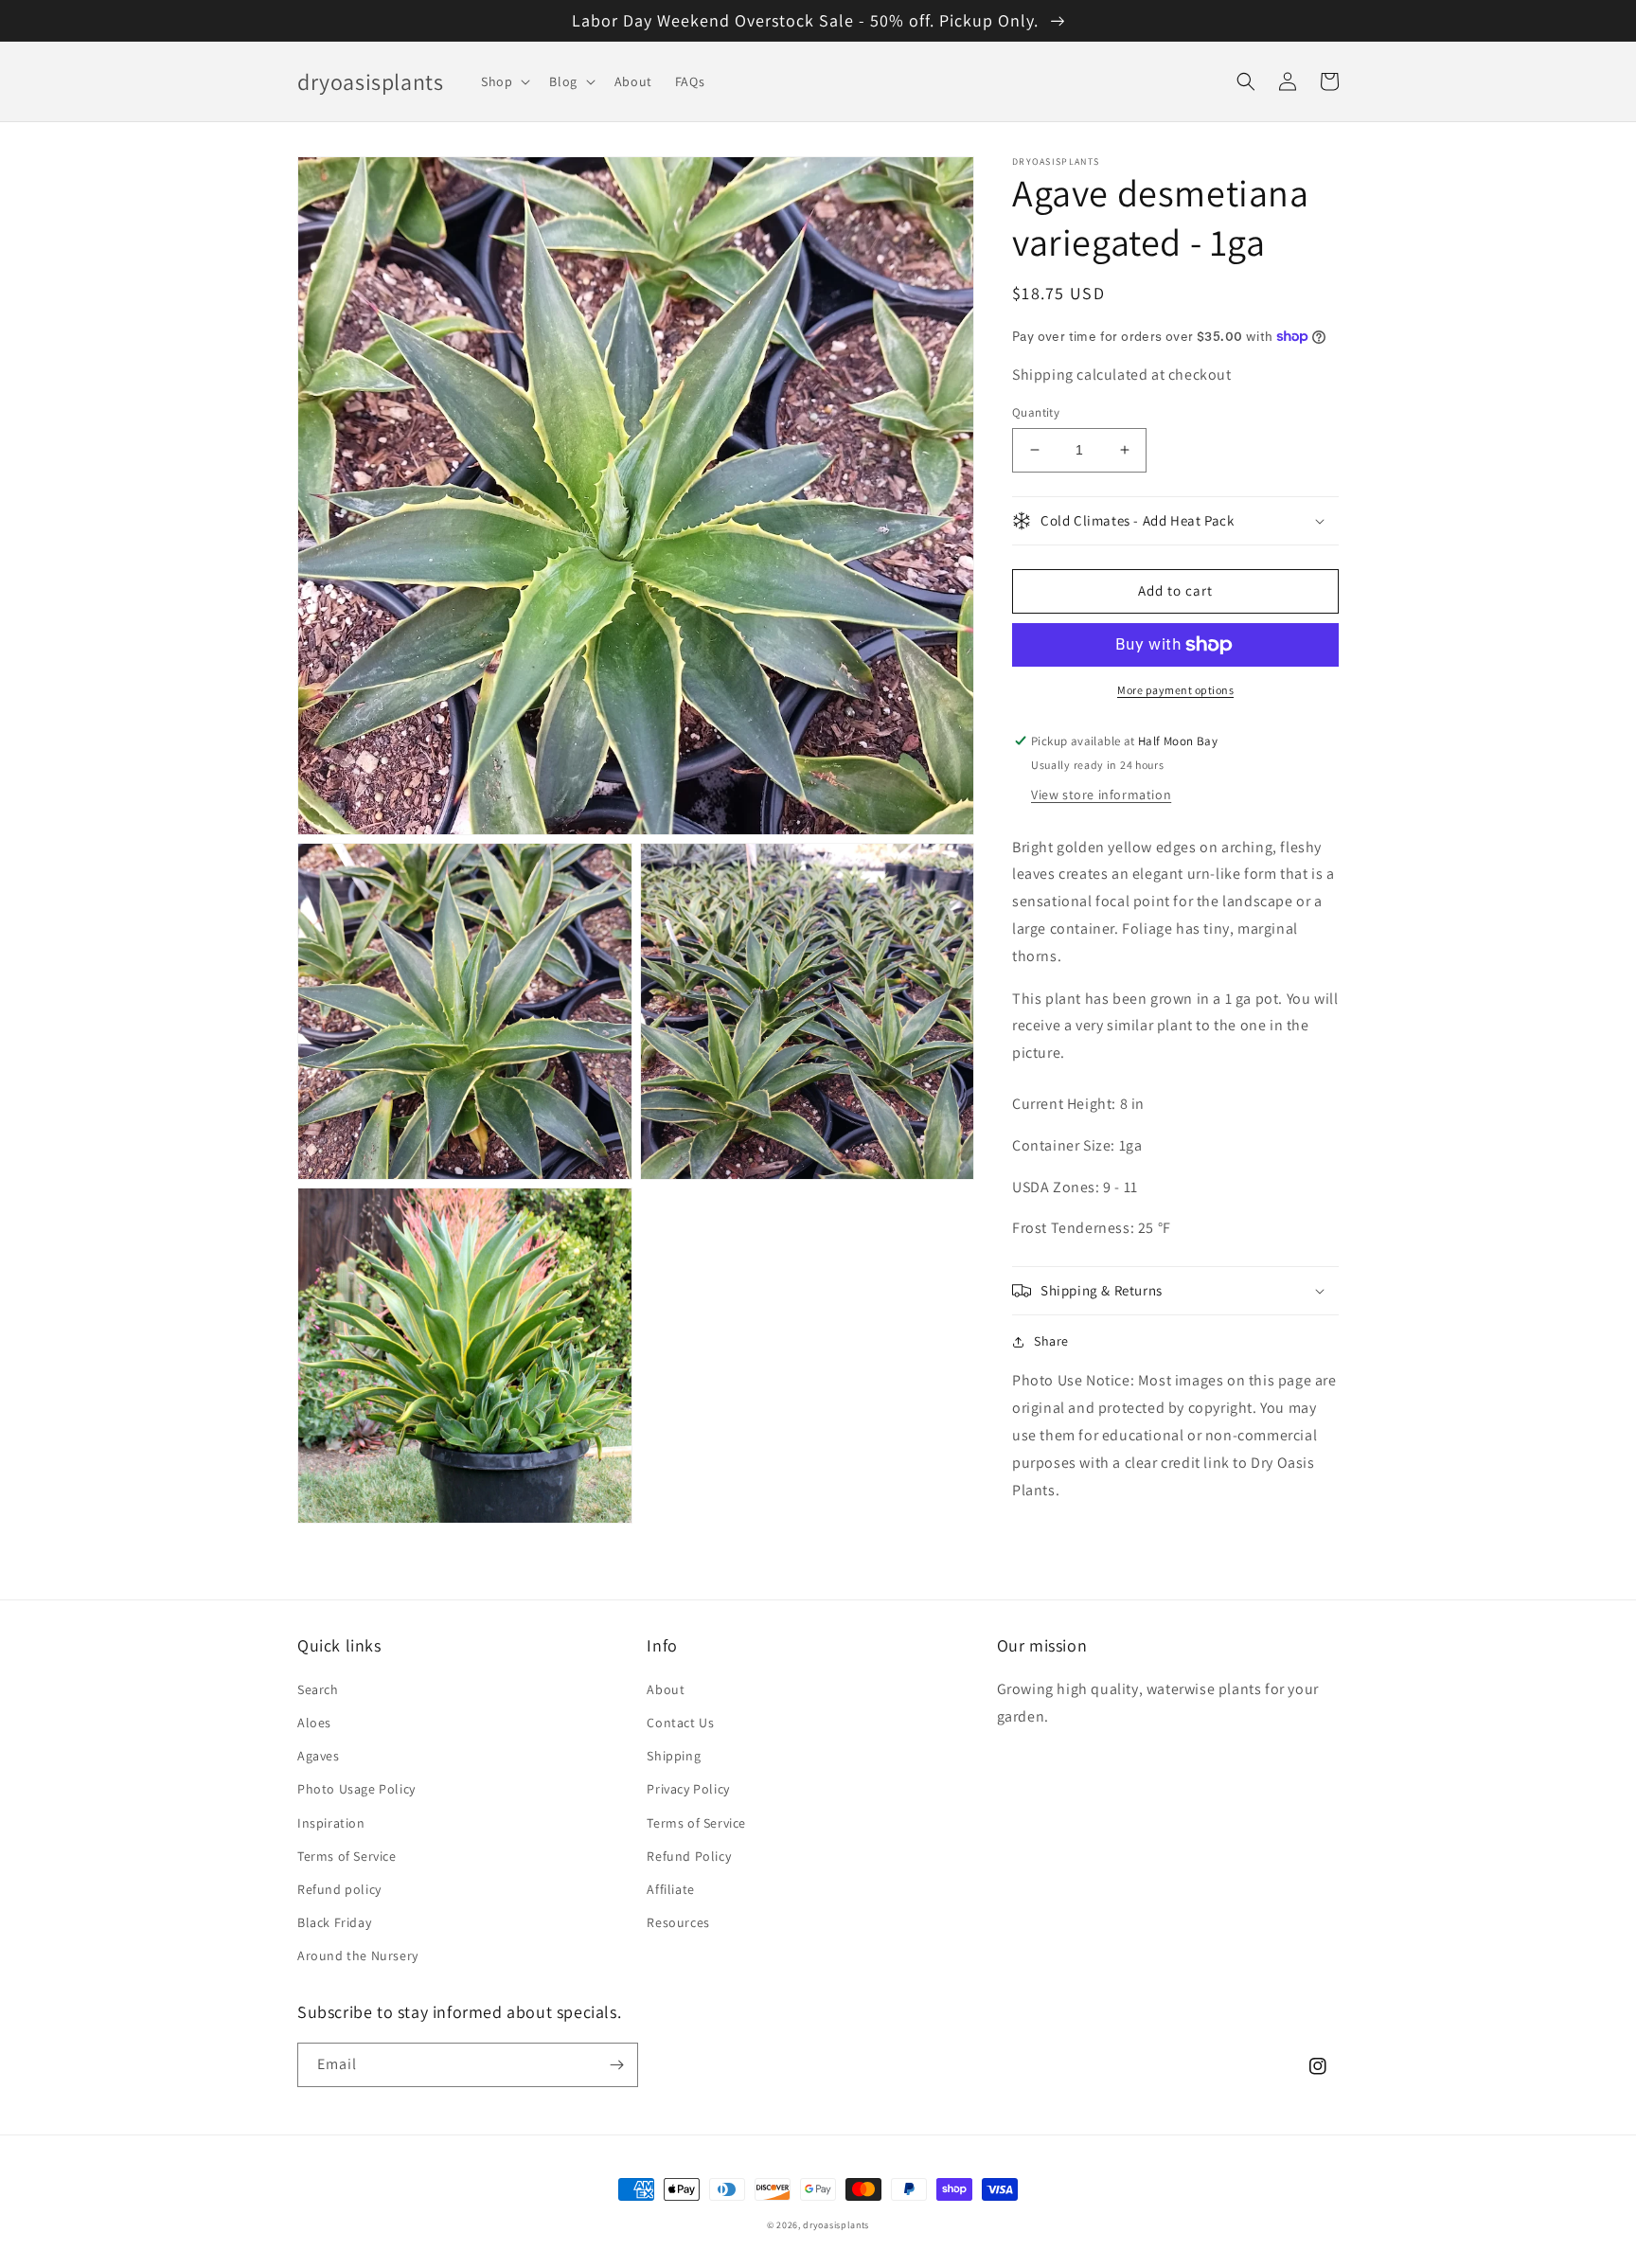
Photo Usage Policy (356, 1789)
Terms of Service (347, 1856)
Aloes (314, 1723)
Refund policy (339, 1889)
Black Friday (334, 1922)
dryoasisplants (836, 2225)
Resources (678, 1922)
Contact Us (680, 1723)
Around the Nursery (358, 1955)
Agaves (319, 1756)
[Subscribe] (616, 2065)
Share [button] (1051, 1341)
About (666, 1689)
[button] (504, 81)
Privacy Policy (688, 1789)
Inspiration (331, 1823)
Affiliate (670, 1889)
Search (318, 1689)
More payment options (1175, 690)
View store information (1101, 795)
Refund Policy (689, 1856)
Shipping (674, 1756)
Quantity (1036, 412)
